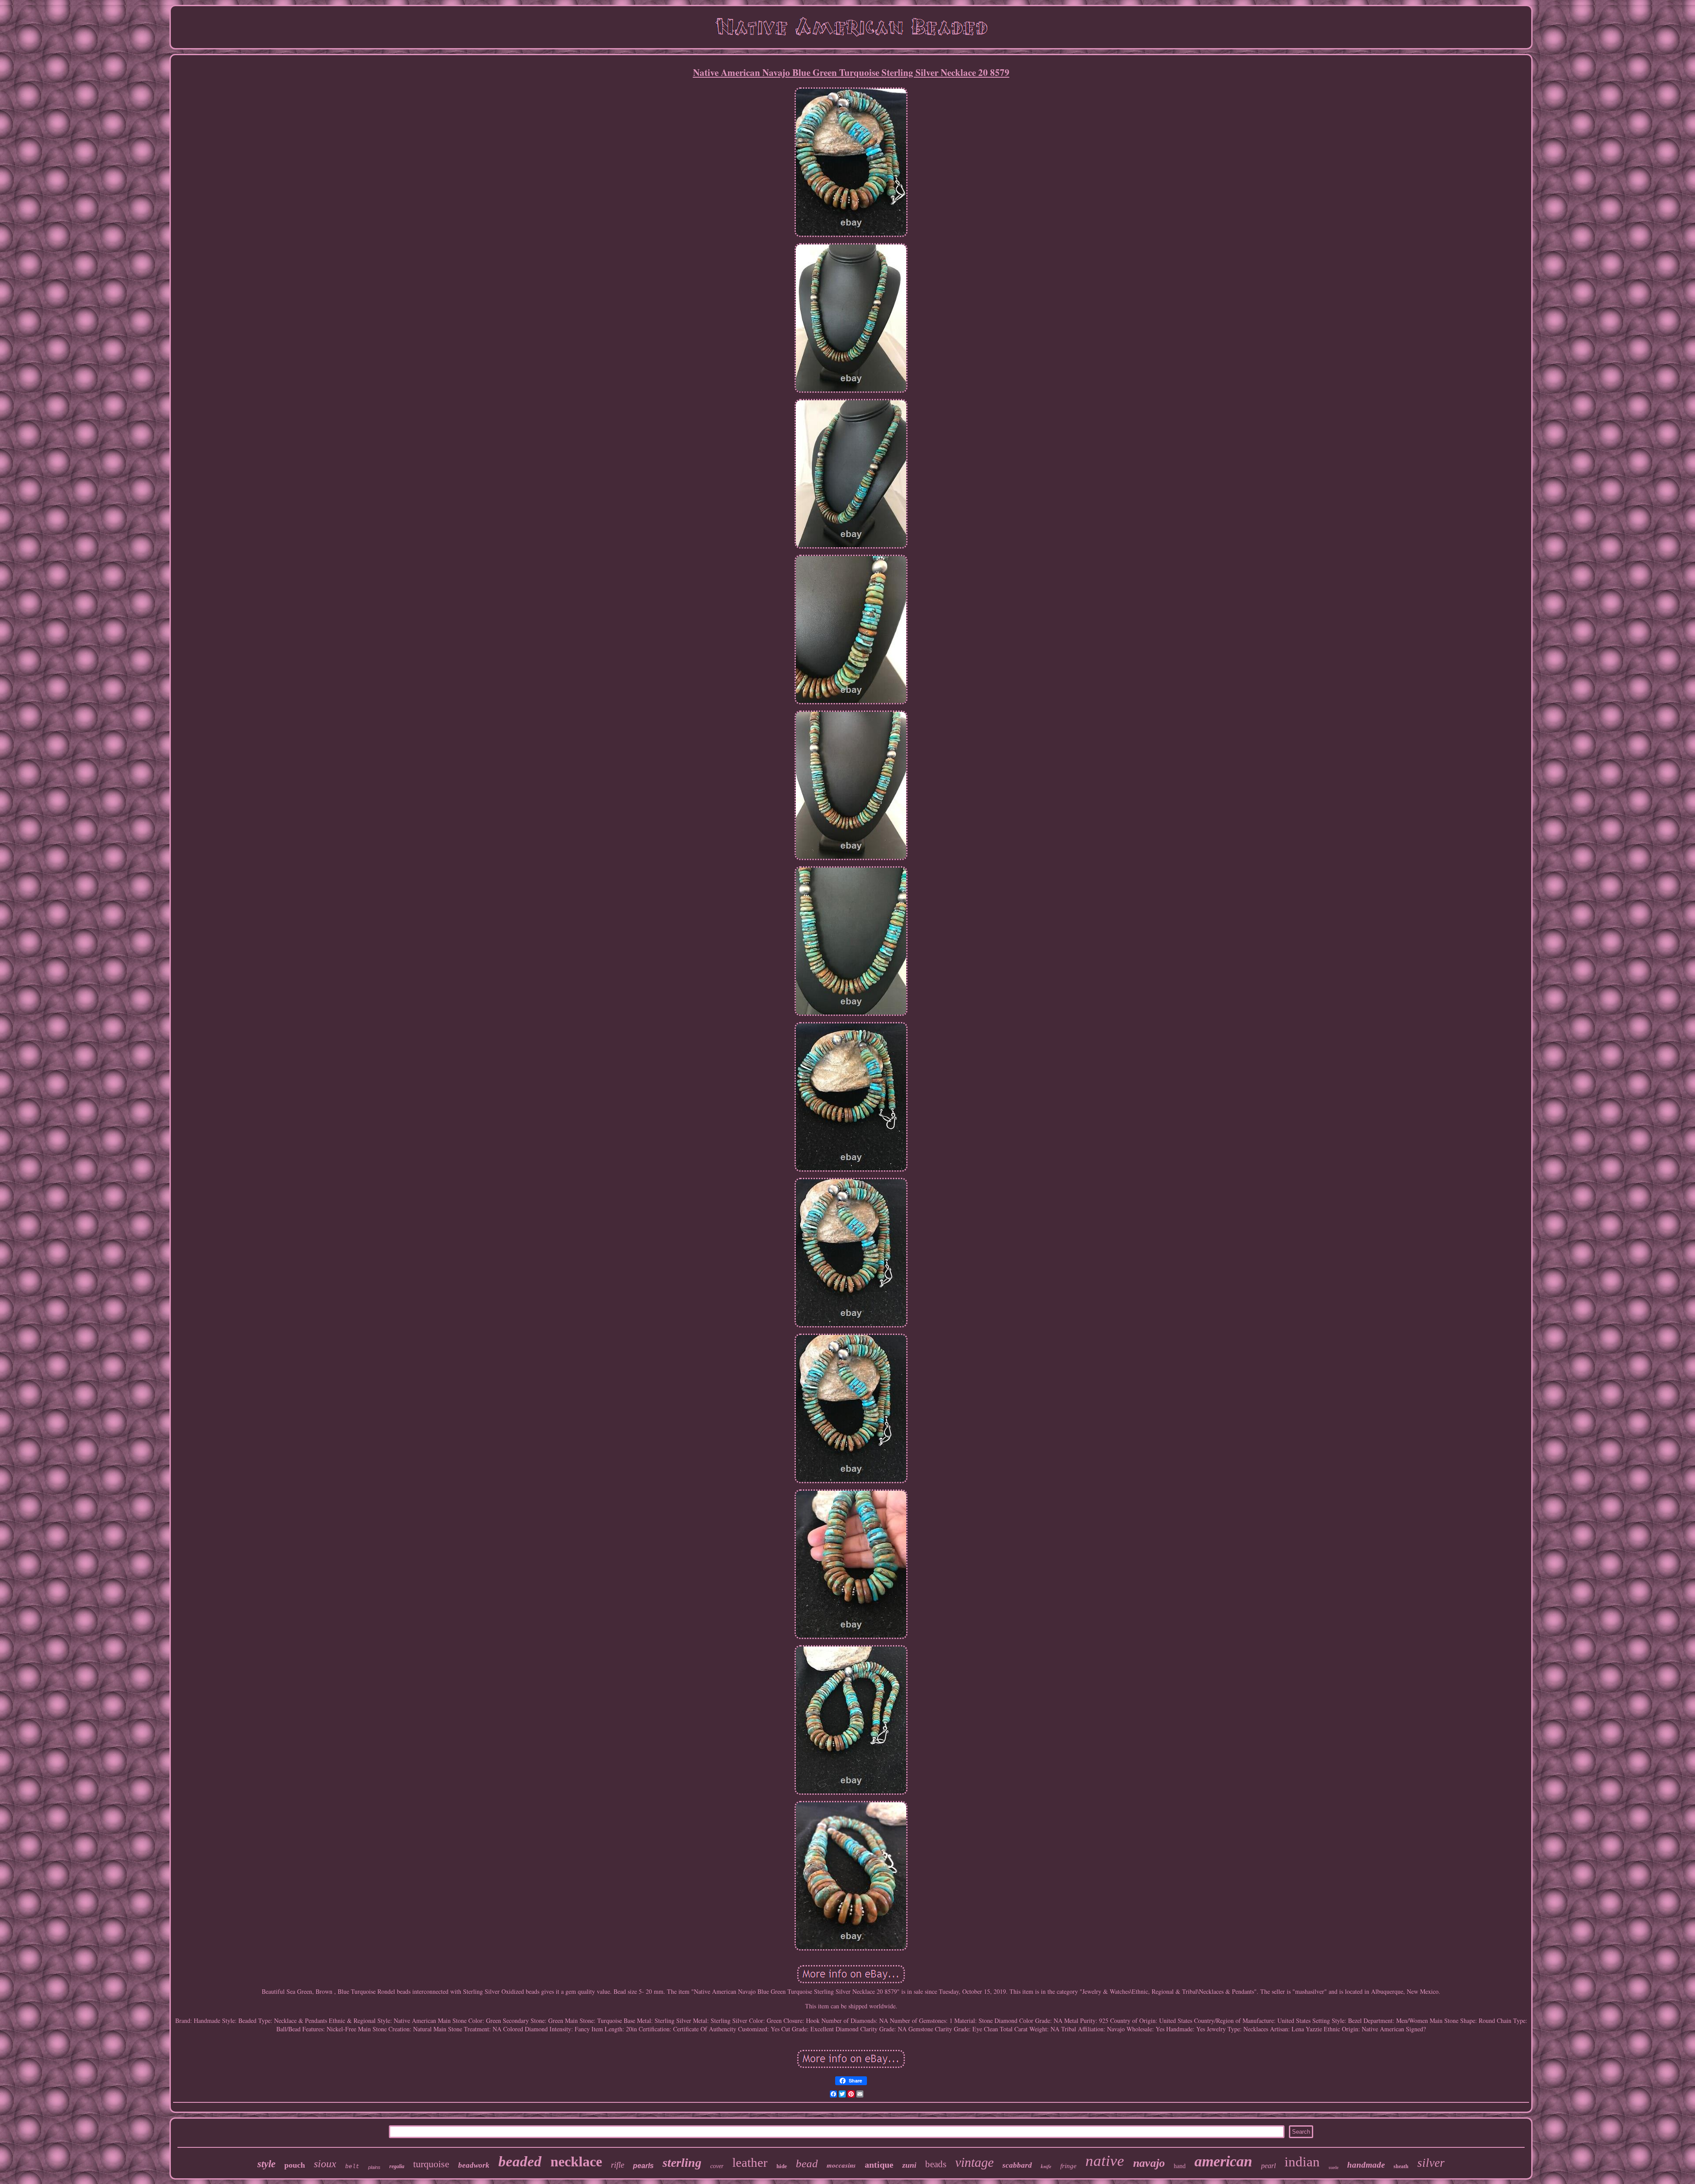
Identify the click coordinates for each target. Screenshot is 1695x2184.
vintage (974, 2162)
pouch (295, 2165)
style (266, 2164)
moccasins (841, 2165)
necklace (576, 2161)
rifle (618, 2165)
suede (1333, 2167)
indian (1302, 2162)
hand (1180, 2166)
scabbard (1017, 2165)
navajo (1149, 2163)
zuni (909, 2165)
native (1105, 2161)
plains (374, 2167)
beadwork (474, 2165)
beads (936, 2164)
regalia (397, 2166)
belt (352, 2167)
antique (879, 2165)
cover (717, 2166)
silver (1431, 2163)
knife (1046, 2166)
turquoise (431, 2164)
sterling (682, 2163)
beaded (520, 2161)
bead (807, 2163)
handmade (1366, 2165)
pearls (643, 2166)
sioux (325, 2164)
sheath (1401, 2166)
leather (750, 2162)
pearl (1268, 2166)
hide (782, 2166)
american (1223, 2161)
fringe (1068, 2166)
